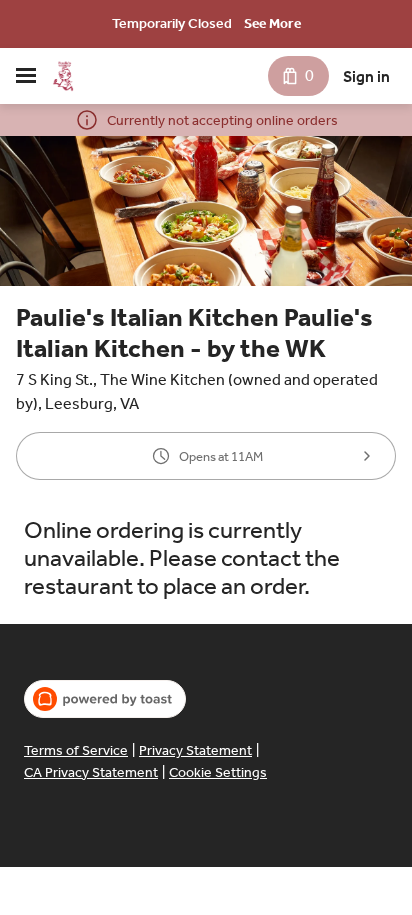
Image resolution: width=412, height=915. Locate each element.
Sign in (366, 76)
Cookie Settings (218, 772)
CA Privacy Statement (91, 772)
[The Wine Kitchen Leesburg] (63, 76)
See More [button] (272, 23)
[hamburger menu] (26, 76)
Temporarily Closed (172, 23)
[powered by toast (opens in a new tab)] (105, 699)
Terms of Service (76, 750)
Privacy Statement (195, 750)
